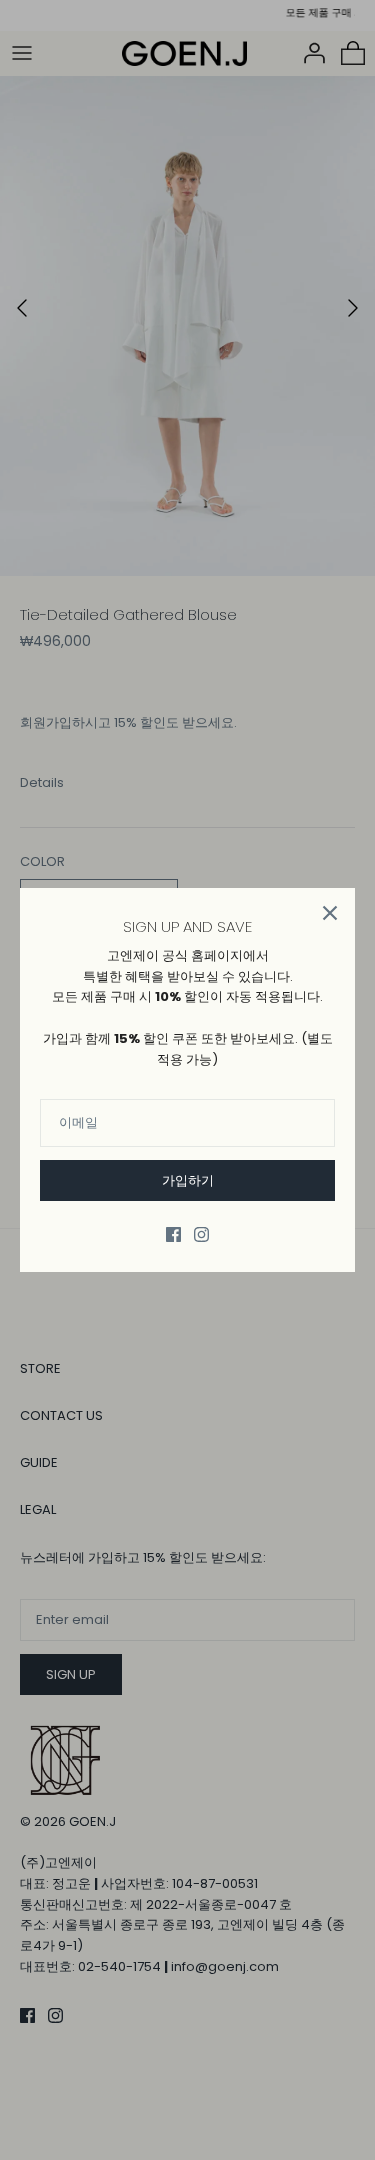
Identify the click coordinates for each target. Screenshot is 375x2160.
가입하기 (188, 1180)
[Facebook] (173, 1234)
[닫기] (330, 913)
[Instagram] (201, 1234)
